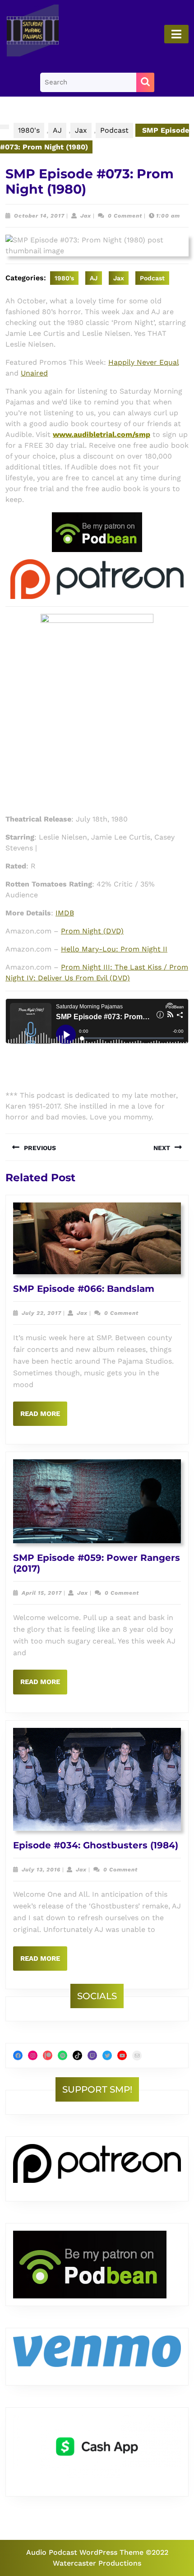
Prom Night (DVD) (92, 931)
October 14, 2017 (39, 216)
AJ (57, 130)
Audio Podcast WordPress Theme (85, 2552)
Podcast (114, 130)
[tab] (176, 34)
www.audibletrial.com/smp (102, 434)
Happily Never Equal (143, 362)
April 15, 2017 (42, 1593)
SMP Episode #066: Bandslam (84, 1289)
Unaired (34, 373)
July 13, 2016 (41, 1870)
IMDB (65, 913)
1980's (29, 130)
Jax (81, 130)
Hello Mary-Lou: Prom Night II (114, 949)
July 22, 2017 (42, 1313)
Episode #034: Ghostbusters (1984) (96, 1845)
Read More (44, 1418)
